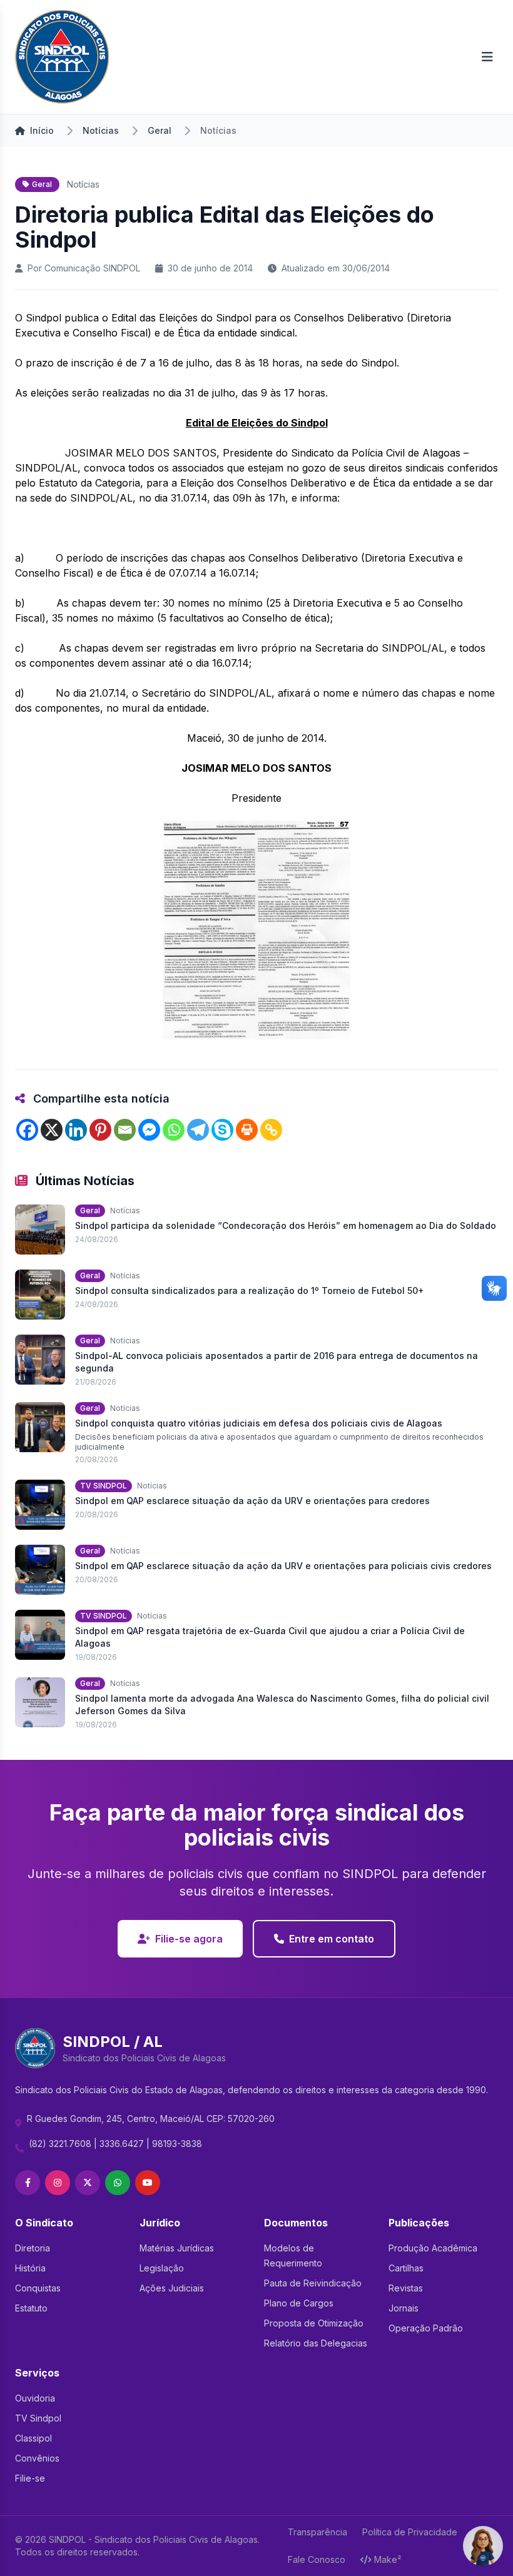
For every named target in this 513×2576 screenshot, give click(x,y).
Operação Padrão (426, 2328)
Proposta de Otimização (314, 2323)
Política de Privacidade (410, 2532)
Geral (160, 130)
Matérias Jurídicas (177, 2248)
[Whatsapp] (174, 1130)
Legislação (162, 2268)
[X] (52, 1130)
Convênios (37, 2458)
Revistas (406, 2288)
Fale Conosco (317, 2559)
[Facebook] (27, 1130)
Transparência (317, 2532)
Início (42, 130)
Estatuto (31, 2308)
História (30, 2268)
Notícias (101, 130)
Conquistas (38, 2288)
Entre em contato (332, 1939)
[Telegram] (198, 1130)
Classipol (33, 2438)
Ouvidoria (35, 2398)
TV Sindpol (38, 2418)
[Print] (247, 1130)
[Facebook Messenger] (149, 1130)
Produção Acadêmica (433, 2248)
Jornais (404, 2308)
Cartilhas (406, 2268)
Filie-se (30, 2478)
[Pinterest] (100, 1130)
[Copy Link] (271, 1130)
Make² (388, 2559)
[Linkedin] (76, 1130)
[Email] (125, 1130)
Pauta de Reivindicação (313, 2283)
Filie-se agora (189, 1939)
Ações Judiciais (172, 2288)
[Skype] (222, 1130)
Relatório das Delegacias (316, 2343)
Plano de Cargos (299, 2303)
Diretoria (33, 2248)
